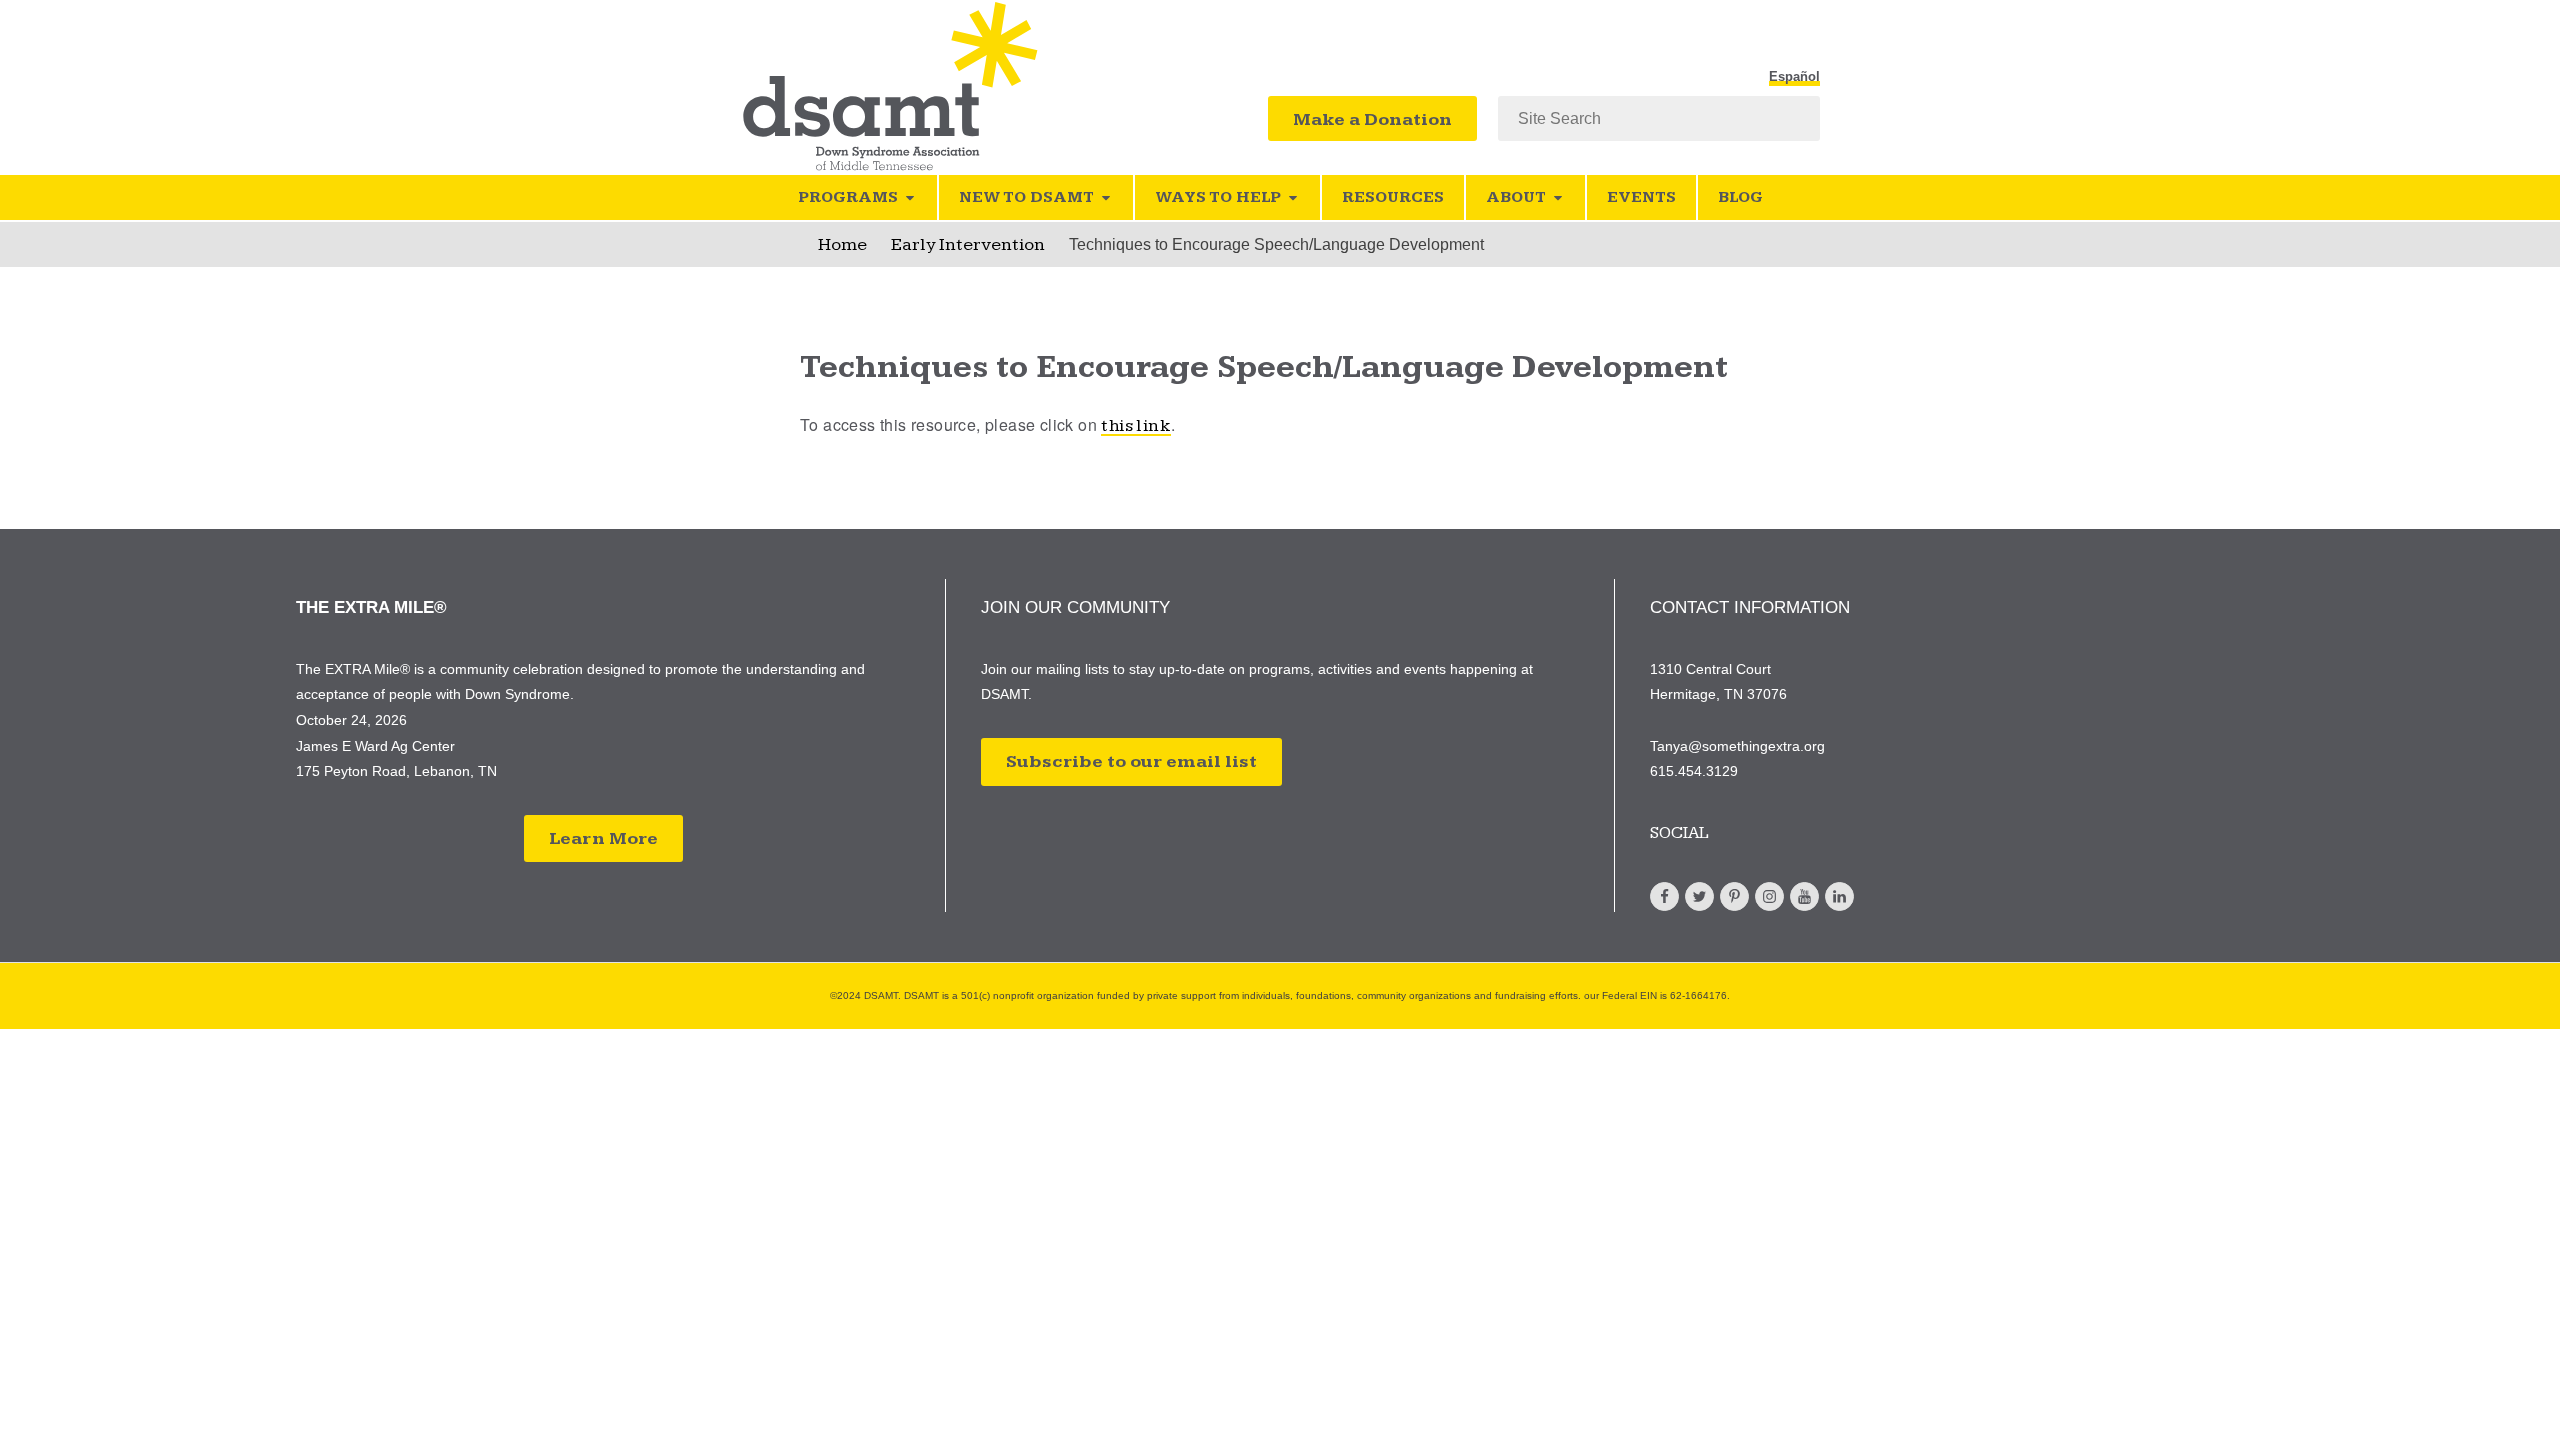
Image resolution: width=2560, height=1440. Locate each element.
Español (1794, 77)
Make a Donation (1372, 119)
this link (1136, 425)
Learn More (603, 838)
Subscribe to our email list (1131, 761)
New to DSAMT (1026, 197)
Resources (1393, 197)
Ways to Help (1218, 197)
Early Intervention (968, 244)
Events (1641, 197)
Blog (1740, 197)
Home (842, 244)
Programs (848, 197)
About (1516, 197)
